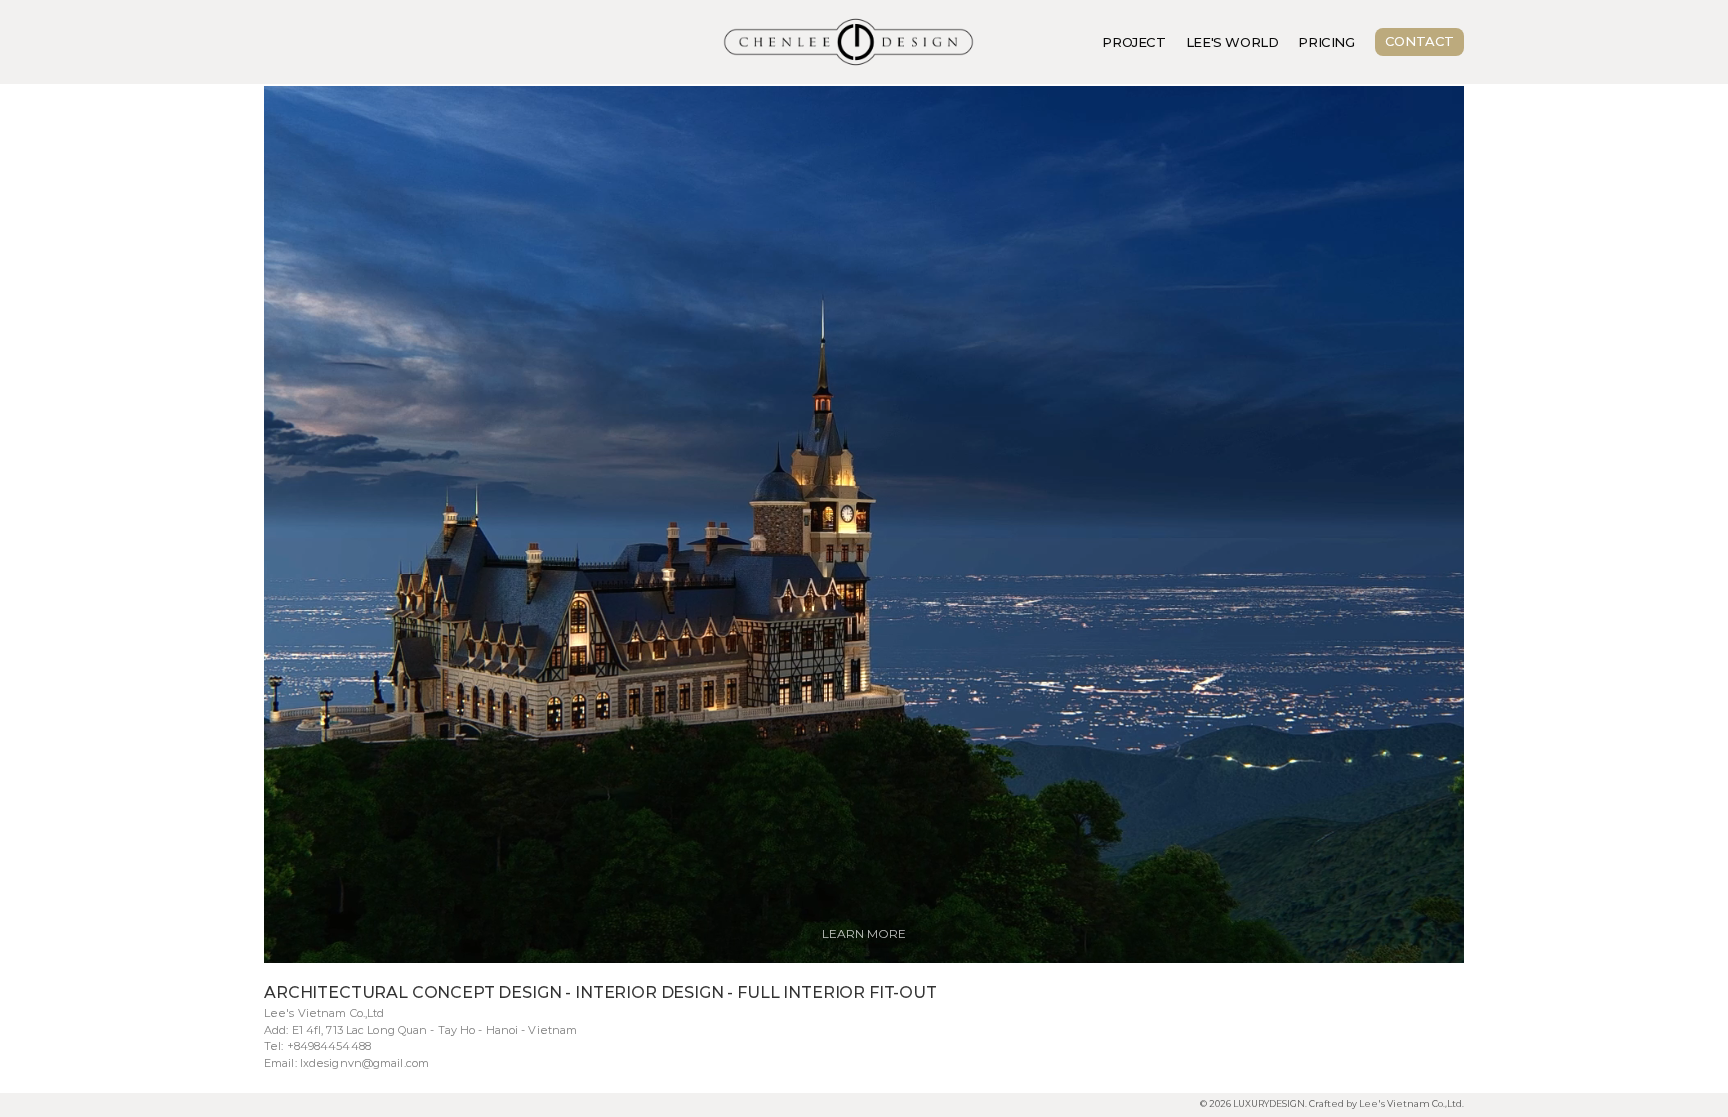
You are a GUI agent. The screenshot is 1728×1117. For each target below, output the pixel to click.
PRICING (1326, 42)
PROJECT (1133, 42)
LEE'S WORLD (1232, 42)
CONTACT (1419, 41)
